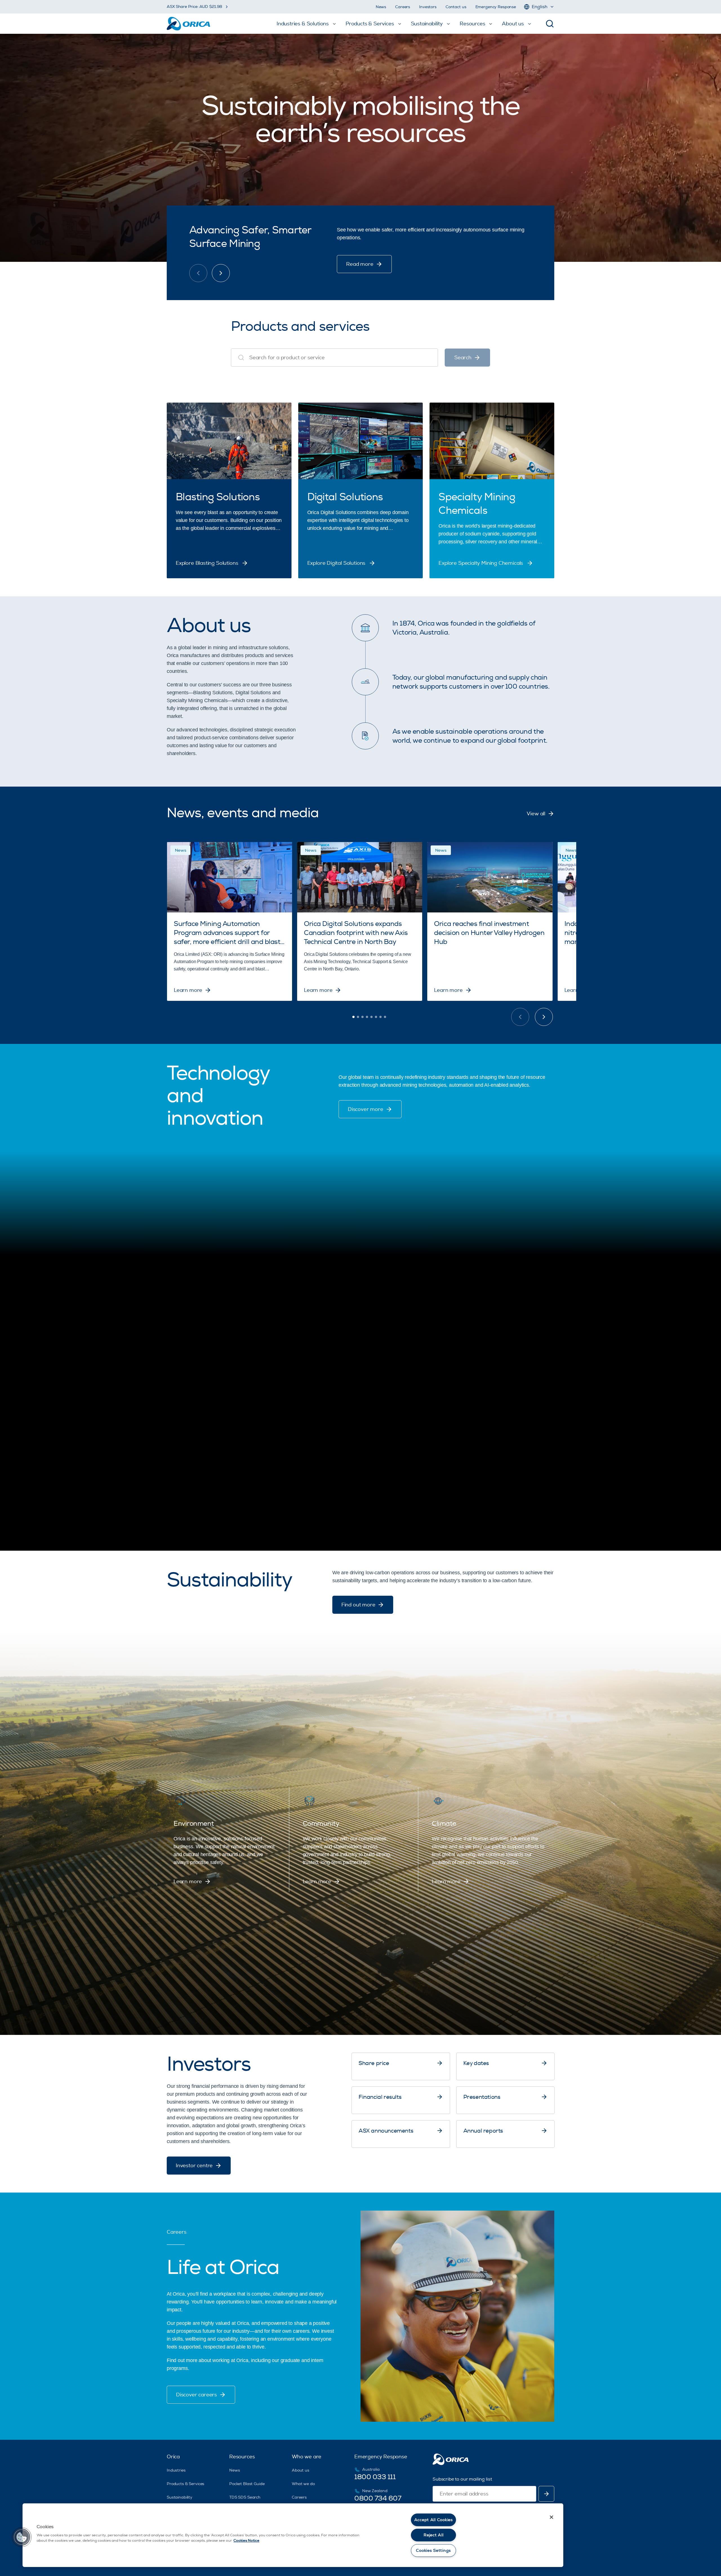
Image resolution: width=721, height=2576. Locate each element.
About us (301, 2470)
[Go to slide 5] (371, 1017)
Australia (371, 2469)
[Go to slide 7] (380, 1017)
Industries (176, 2470)
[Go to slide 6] (376, 1017)
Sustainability (180, 2497)
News (381, 7)
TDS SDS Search (245, 2497)
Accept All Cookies (434, 2520)
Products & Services (185, 2484)
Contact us (456, 7)
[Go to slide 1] (353, 1017)
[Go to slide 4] (367, 1017)
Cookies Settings (433, 2551)
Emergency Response (496, 7)
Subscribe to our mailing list (462, 2479)
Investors (428, 7)
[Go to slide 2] (358, 1017)
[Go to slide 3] (362, 1017)
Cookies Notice (246, 2541)
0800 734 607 (378, 2498)
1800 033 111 (375, 2477)
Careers (403, 7)
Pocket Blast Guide (247, 2484)
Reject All (433, 2535)
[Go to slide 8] (385, 1017)
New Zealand (375, 2491)
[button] (22, 2537)
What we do (303, 2484)
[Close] (551, 2517)
